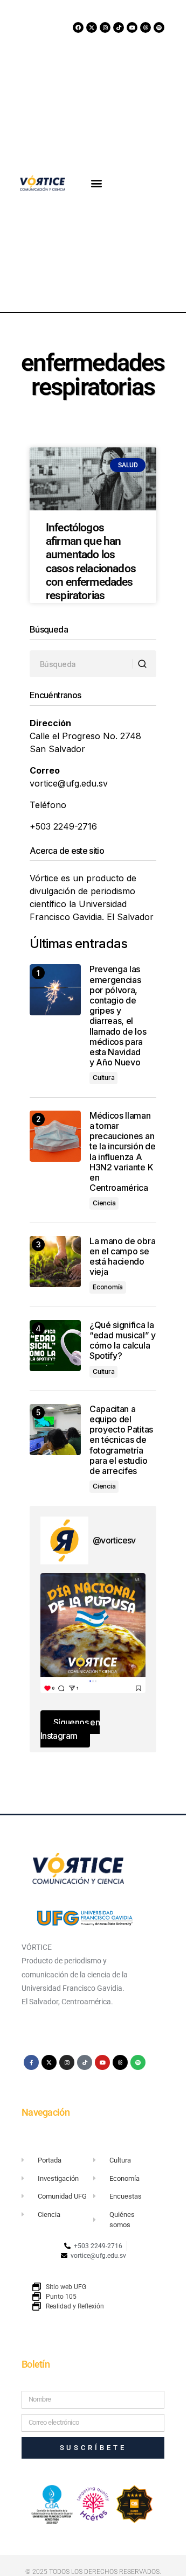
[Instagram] (105, 27)
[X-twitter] (92, 27)
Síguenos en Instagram (70, 1729)
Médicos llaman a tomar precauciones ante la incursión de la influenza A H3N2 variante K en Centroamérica (122, 1152)
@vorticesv (114, 1540)
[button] (97, 183)
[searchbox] (81, 664)
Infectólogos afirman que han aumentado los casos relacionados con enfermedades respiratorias (91, 561)
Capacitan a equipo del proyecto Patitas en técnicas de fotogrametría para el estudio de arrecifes (121, 1440)
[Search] (144, 664)
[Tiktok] (119, 27)
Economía (108, 1287)
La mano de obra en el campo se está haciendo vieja (122, 1257)
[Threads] (145, 27)
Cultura (103, 1078)
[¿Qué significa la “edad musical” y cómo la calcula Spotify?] (55, 1346)
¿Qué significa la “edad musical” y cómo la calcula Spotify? (123, 1341)
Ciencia (104, 1203)
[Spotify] (159, 27)
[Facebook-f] (31, 2062)
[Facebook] (78, 27)
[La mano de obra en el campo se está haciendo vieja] (55, 1262)
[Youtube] (132, 27)
